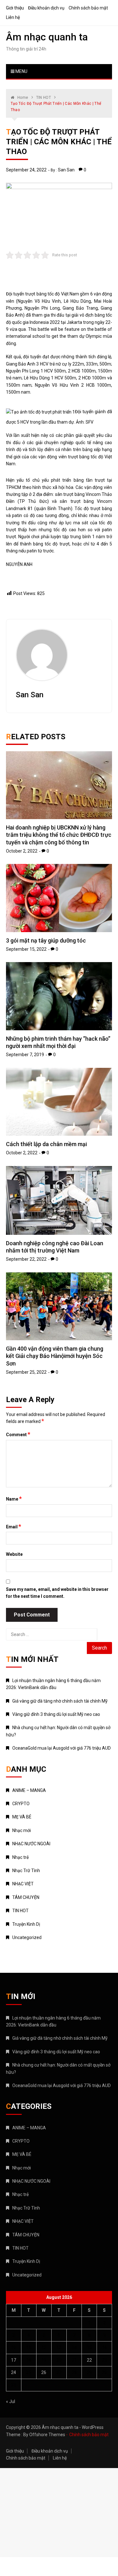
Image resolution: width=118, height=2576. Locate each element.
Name (14, 1499)
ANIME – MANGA (29, 1790)
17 (14, 2360)
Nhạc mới (22, 1830)
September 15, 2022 (26, 949)
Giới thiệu (15, 8)
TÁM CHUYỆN (26, 1897)
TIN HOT (20, 1911)
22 (89, 2360)
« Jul (11, 2401)
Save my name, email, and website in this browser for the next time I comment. (57, 1593)
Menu (21, 71)
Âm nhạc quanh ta (47, 37)
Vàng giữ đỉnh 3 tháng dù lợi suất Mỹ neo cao (56, 1714)
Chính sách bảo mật (88, 8)
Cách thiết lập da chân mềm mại (46, 1144)
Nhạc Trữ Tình (26, 1871)
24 (14, 2372)
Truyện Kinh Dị (26, 1924)
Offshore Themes (47, 2435)
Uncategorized (27, 1937)
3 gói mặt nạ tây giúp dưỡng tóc (46, 940)
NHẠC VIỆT (23, 1884)
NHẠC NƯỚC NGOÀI (31, 1844)
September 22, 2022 (26, 1259)
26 (44, 2372)
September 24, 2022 (26, 170)
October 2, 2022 (22, 851)
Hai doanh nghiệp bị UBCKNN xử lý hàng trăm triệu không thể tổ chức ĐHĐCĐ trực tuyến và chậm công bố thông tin (59, 835)
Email (14, 1526)
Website (14, 1554)
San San (66, 170)
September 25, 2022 (26, 1372)
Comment (18, 1434)
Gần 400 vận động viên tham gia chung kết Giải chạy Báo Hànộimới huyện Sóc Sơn (55, 1356)
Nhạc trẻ (20, 1857)
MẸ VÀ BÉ (22, 1817)
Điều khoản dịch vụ (46, 8)
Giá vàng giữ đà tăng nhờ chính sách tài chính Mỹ (60, 1701)
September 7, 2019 (25, 1055)
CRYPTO (21, 1804)
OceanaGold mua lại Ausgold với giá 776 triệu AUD (62, 1748)
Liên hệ (13, 17)
